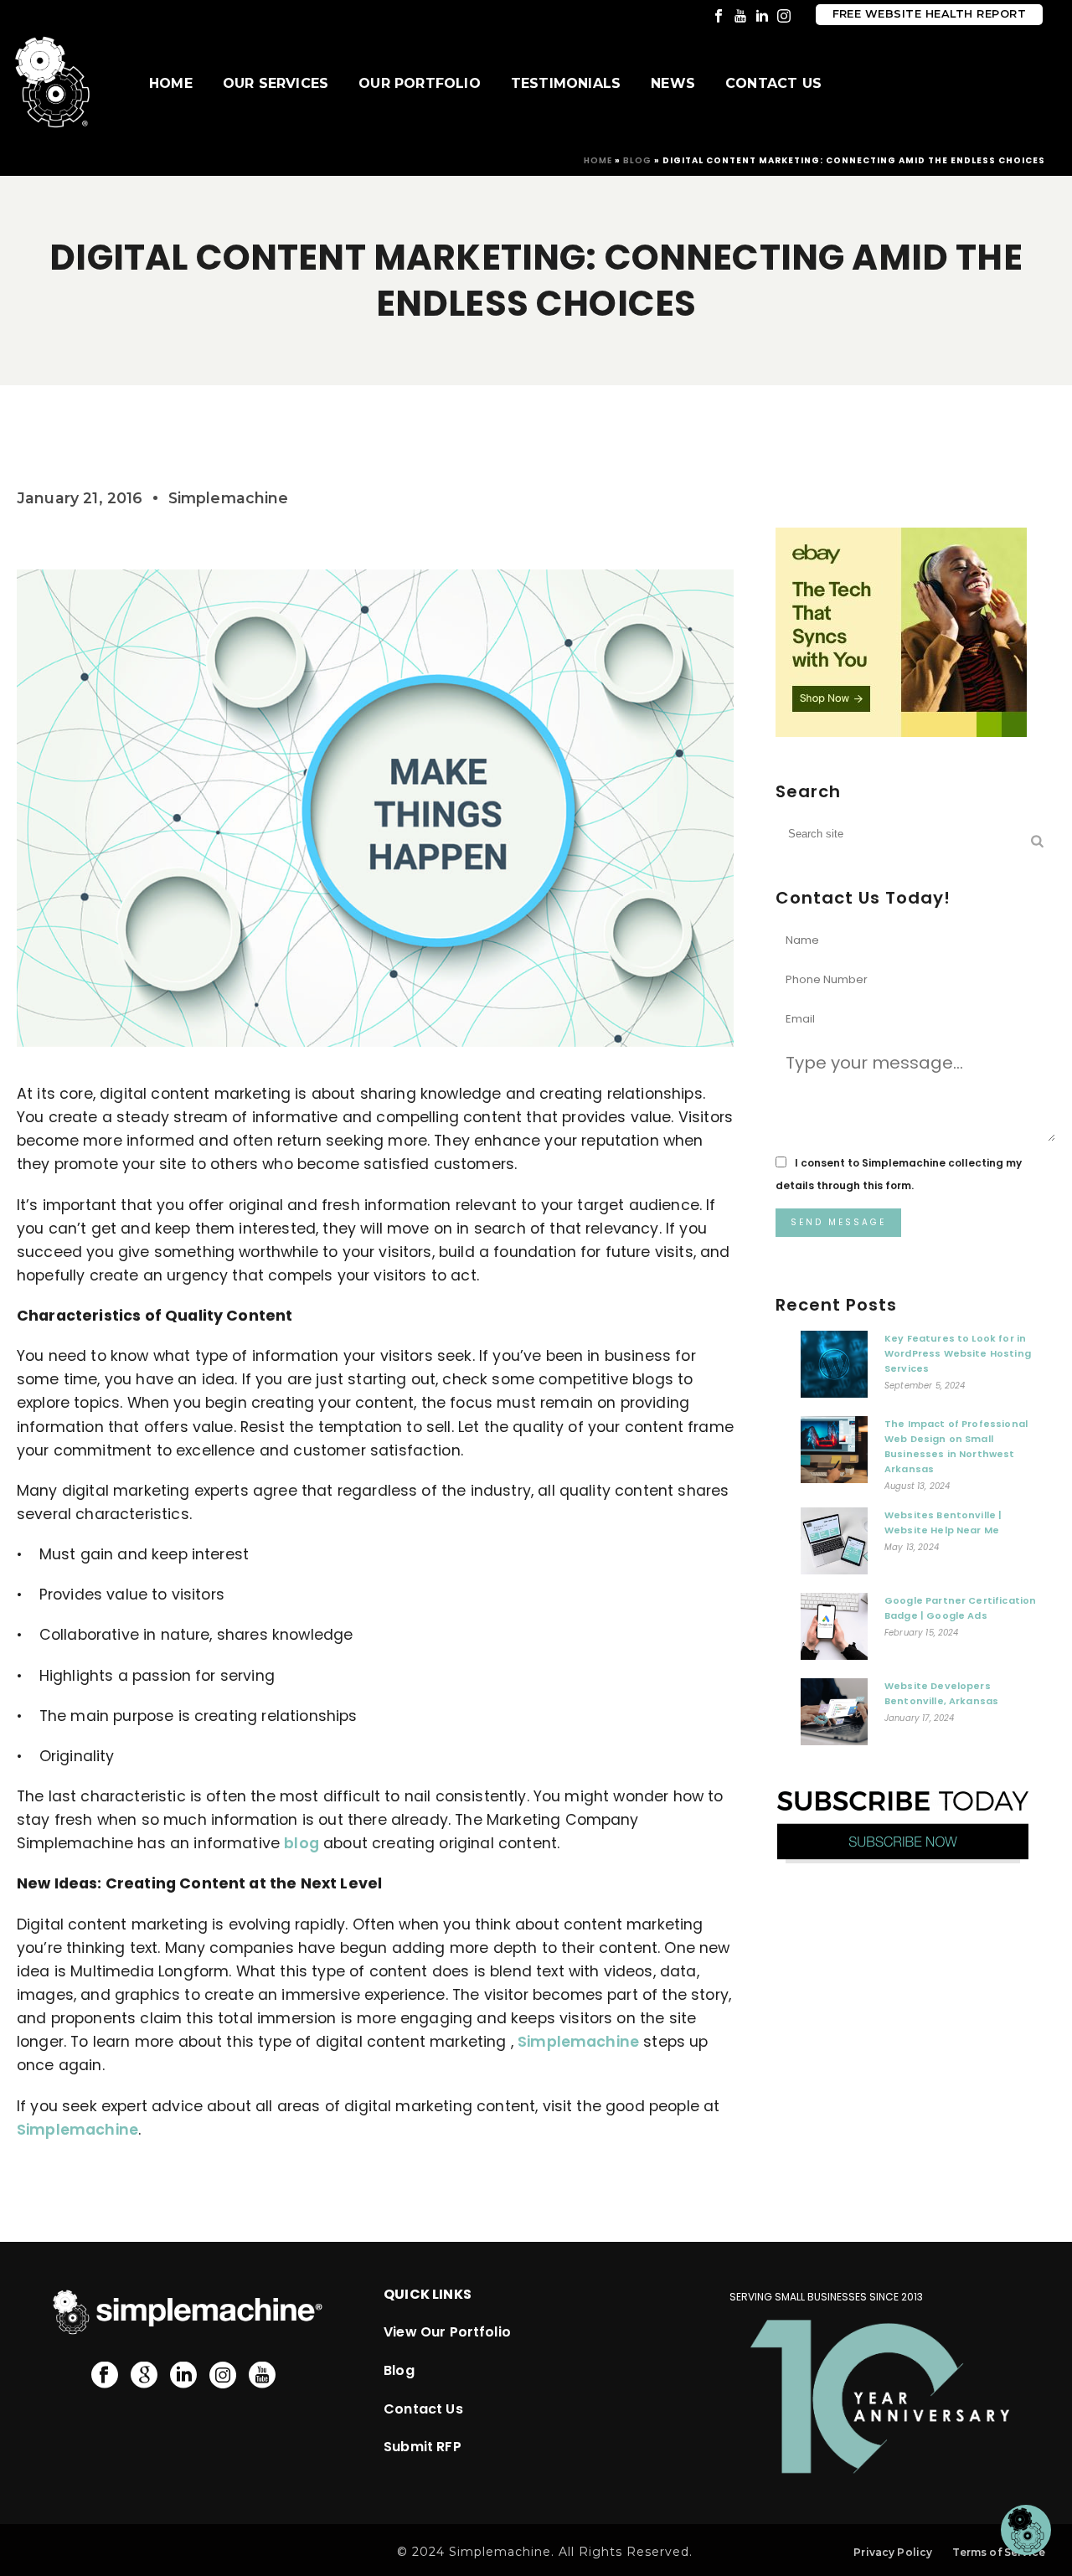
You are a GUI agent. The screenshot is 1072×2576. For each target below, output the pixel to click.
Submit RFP (423, 2447)
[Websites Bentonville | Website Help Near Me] (834, 1545)
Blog (637, 160)
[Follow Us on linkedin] (183, 2376)
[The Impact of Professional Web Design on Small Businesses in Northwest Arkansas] (834, 1454)
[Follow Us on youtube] (262, 2376)
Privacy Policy (893, 2552)
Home (171, 83)
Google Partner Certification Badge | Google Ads (960, 1608)
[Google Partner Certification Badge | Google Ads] (834, 1631)
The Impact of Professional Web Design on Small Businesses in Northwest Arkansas (956, 1446)
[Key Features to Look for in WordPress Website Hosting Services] (834, 1368)
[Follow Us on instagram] (223, 2376)
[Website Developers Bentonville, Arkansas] (834, 1716)
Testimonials (566, 83)
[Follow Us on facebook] (105, 2376)
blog (301, 1843)
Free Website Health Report (929, 14)
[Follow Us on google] (144, 2376)
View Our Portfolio (447, 2332)
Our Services (276, 83)
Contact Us (773, 83)
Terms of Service (999, 2552)
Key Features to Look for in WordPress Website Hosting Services (958, 1353)
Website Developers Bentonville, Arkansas (941, 1693)
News (673, 83)
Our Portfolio (420, 83)
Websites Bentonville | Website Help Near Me (943, 1522)
